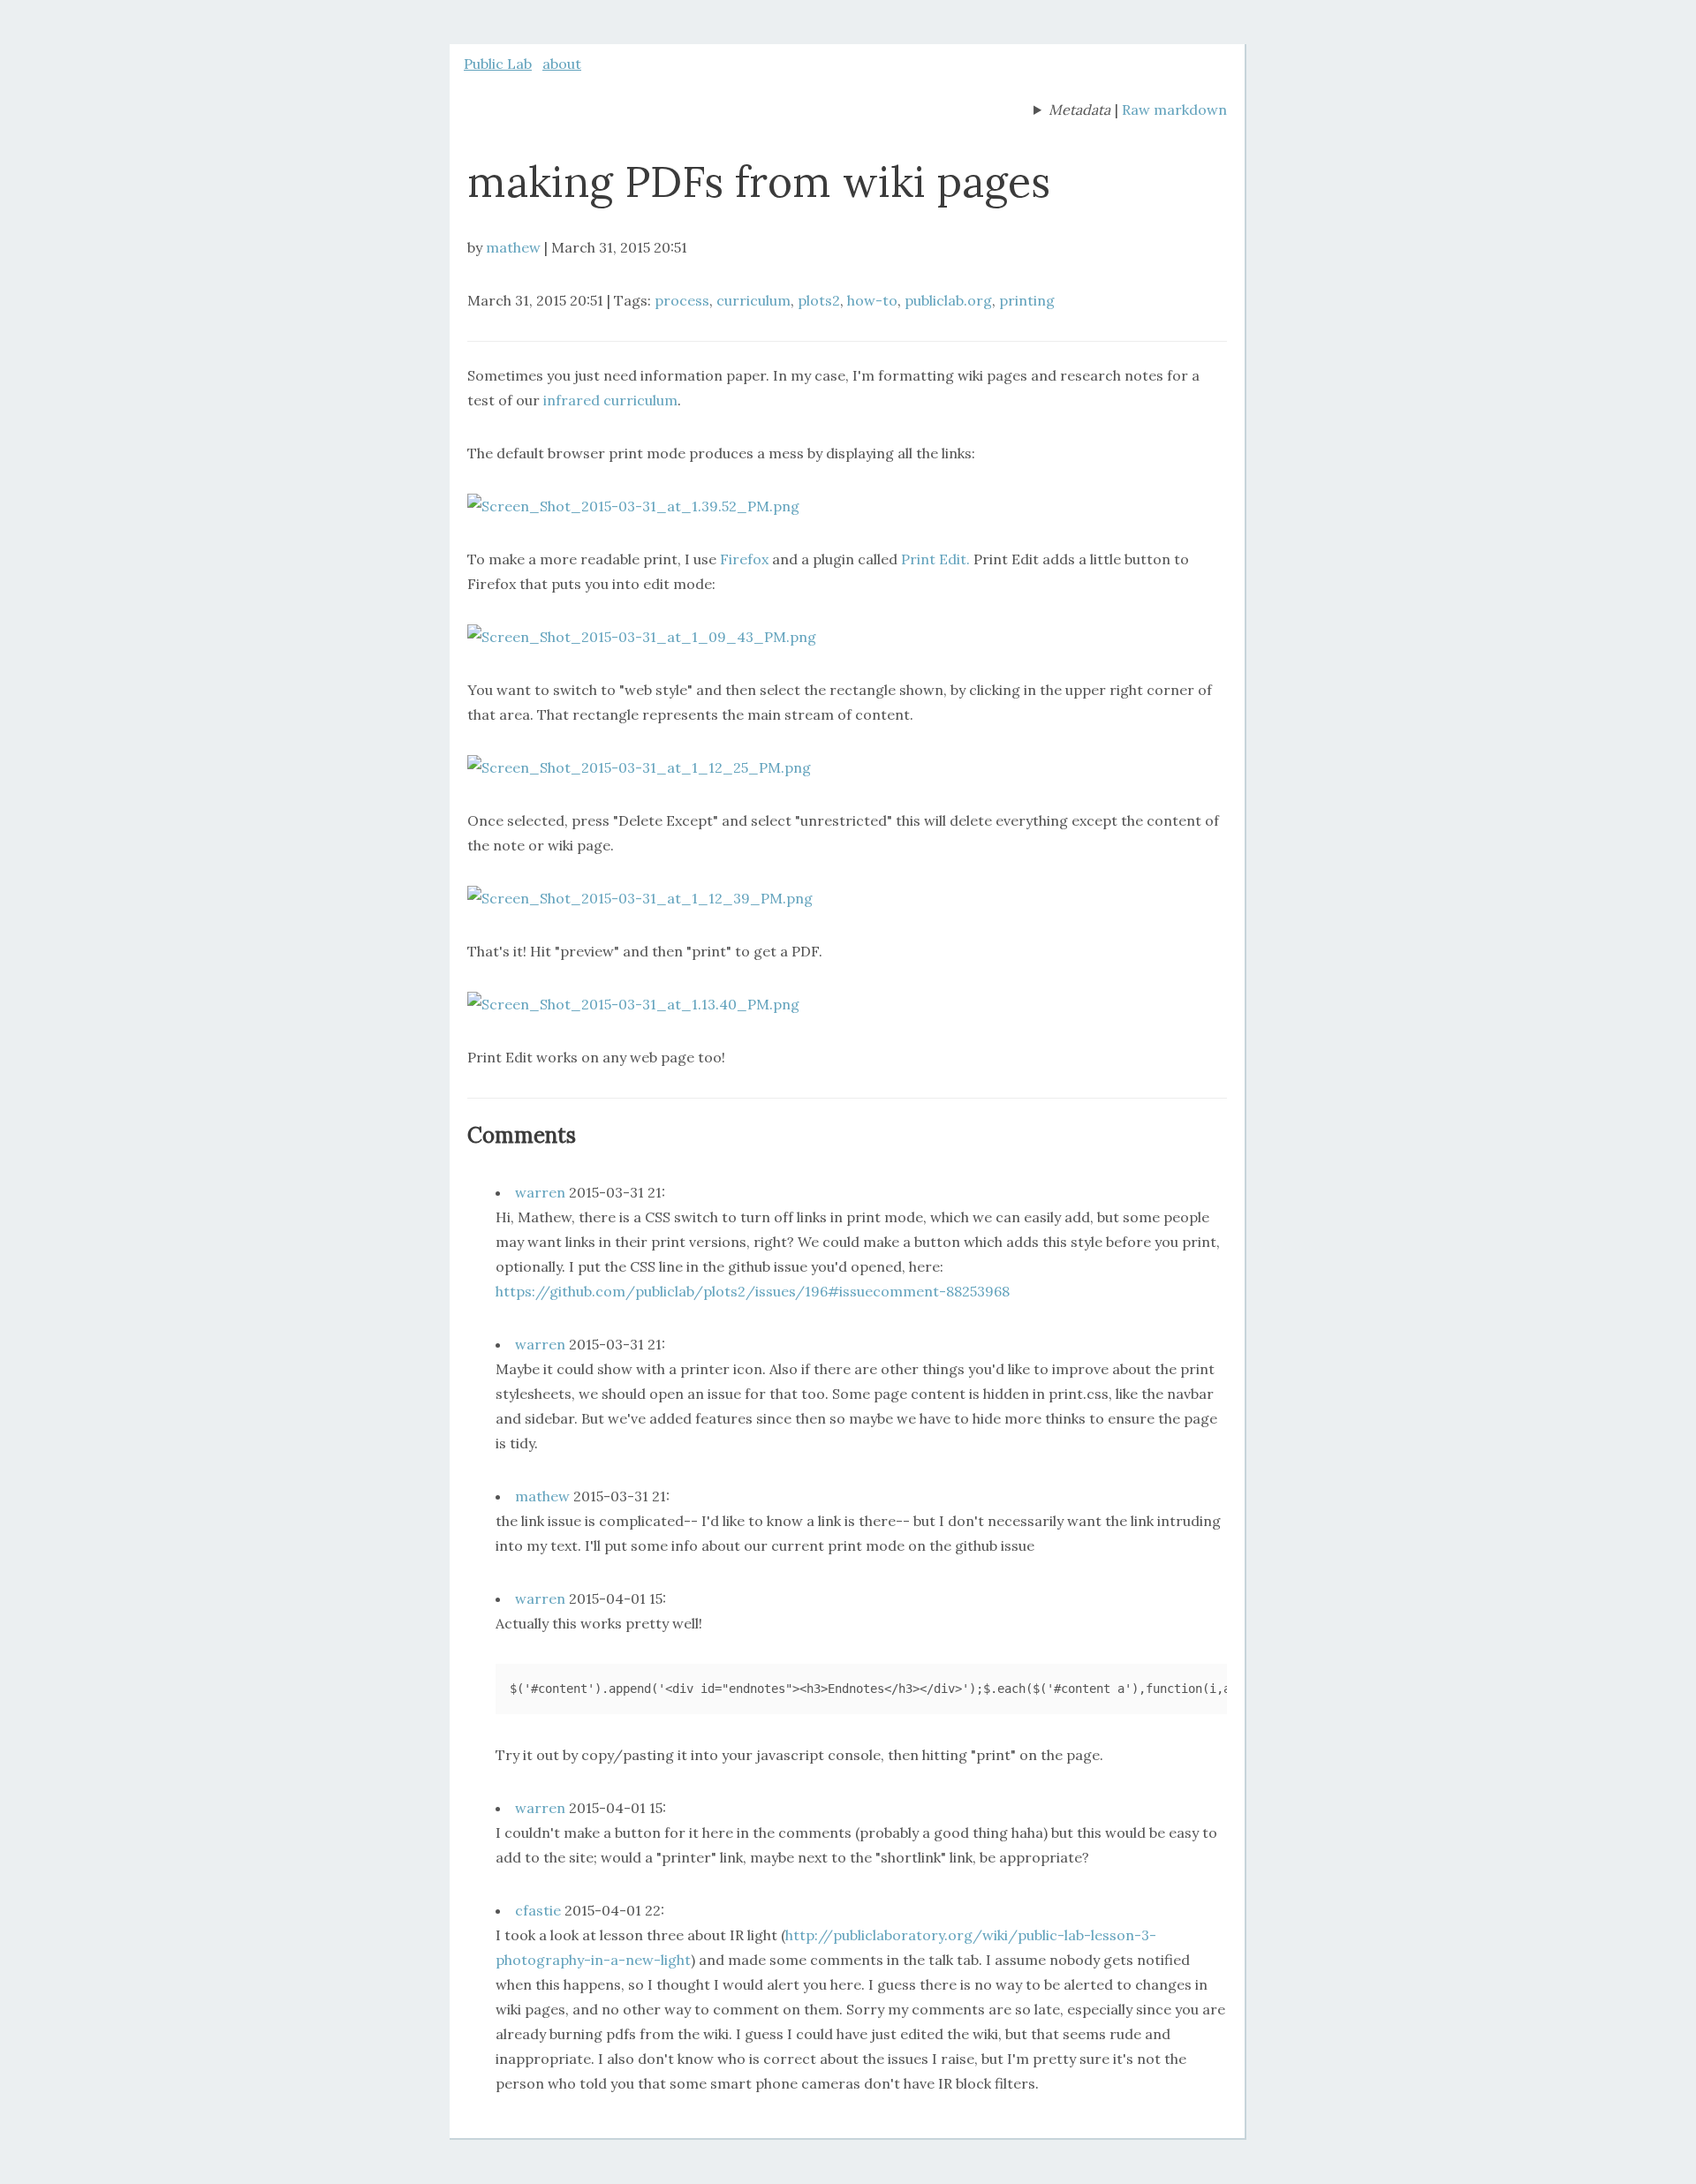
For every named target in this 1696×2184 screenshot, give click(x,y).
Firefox (744, 559)
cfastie (538, 1910)
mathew (513, 247)
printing (1027, 300)
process (682, 300)
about (562, 64)
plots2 (819, 300)
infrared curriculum (610, 400)
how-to (872, 300)
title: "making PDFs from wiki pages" (1072, 111)
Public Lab (498, 64)
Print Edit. (935, 559)
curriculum (753, 300)
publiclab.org (948, 300)
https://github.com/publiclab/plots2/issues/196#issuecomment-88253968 (753, 1291)
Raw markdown (1174, 110)
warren (540, 1192)
